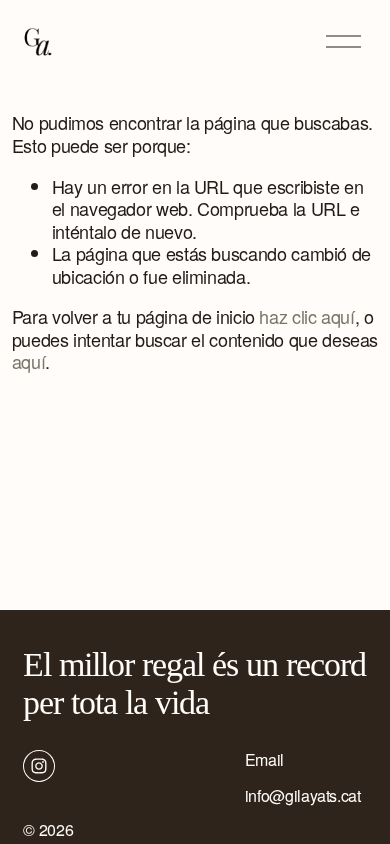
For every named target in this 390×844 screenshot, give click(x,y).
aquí (29, 361)
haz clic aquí (306, 316)
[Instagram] (39, 766)
